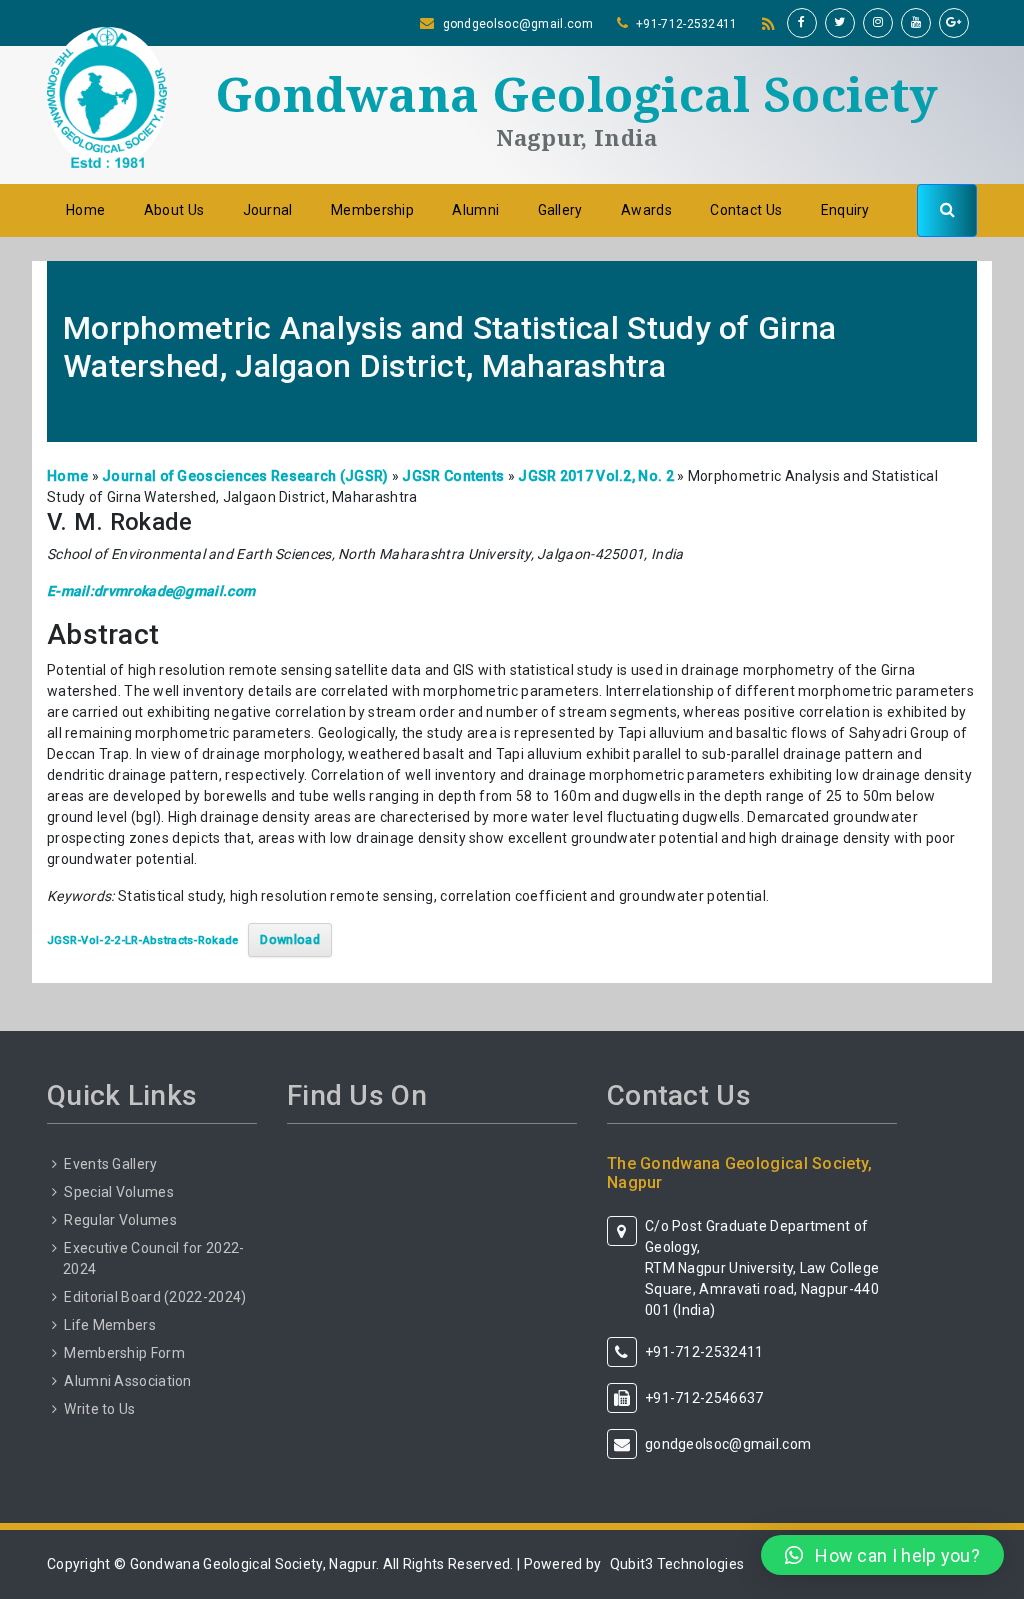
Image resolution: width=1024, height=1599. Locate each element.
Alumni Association (127, 1381)
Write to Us (99, 1409)
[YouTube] (916, 23)
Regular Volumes (120, 1220)
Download (289, 939)
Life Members (110, 1325)
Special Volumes (119, 1192)
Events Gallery (110, 1164)
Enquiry (845, 210)
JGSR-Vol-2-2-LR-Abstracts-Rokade (143, 940)
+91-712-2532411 (687, 24)
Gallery (560, 210)
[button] (882, 1555)
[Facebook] (802, 23)
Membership (372, 210)
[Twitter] (840, 23)
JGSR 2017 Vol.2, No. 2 (596, 476)
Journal (268, 210)
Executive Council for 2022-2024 (153, 1258)
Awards (646, 210)
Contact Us (746, 210)
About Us (174, 210)
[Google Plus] (954, 23)
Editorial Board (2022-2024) (155, 1297)
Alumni (475, 210)
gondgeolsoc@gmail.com (518, 24)
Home (85, 210)
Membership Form (124, 1353)
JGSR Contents (453, 476)
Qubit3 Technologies (677, 1564)
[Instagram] (878, 23)
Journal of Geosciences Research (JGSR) (245, 476)
